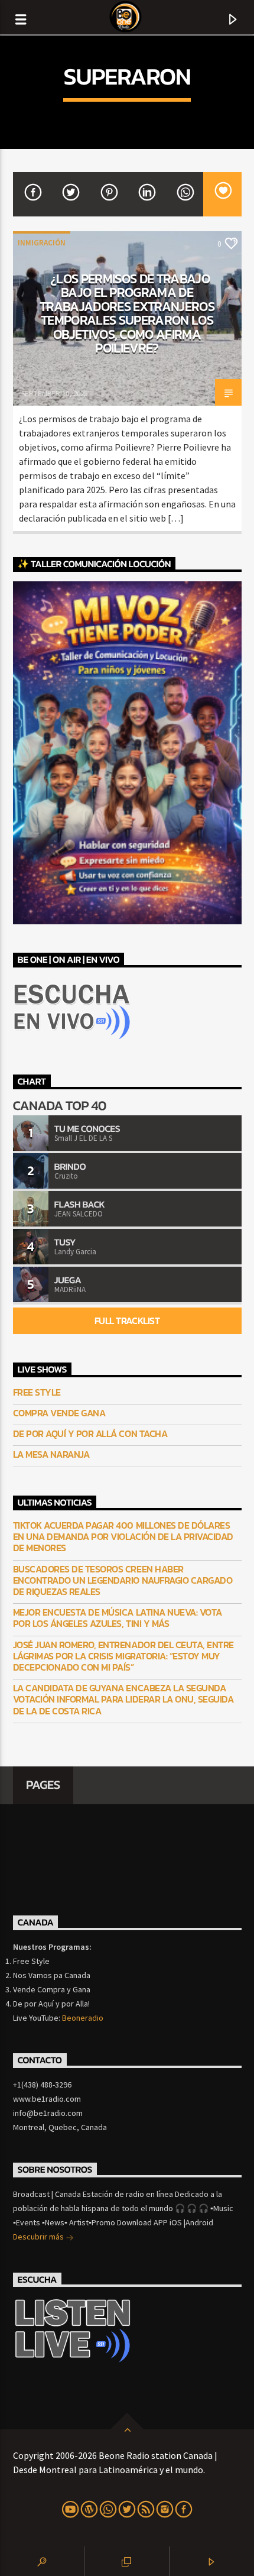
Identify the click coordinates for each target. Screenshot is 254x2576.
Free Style (37, 1392)
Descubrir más (39, 2237)
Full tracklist (127, 1321)
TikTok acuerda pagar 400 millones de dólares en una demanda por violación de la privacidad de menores (123, 1537)
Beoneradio (83, 2018)
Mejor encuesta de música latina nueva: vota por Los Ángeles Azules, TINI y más (118, 1618)
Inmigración (42, 243)
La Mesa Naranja (51, 1454)
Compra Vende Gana (59, 1413)
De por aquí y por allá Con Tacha (90, 1434)
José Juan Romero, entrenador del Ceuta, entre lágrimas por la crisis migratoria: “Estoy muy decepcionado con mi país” (123, 1656)
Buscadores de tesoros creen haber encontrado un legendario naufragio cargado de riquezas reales (123, 1581)
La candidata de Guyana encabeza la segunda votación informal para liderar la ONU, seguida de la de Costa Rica (123, 1700)
